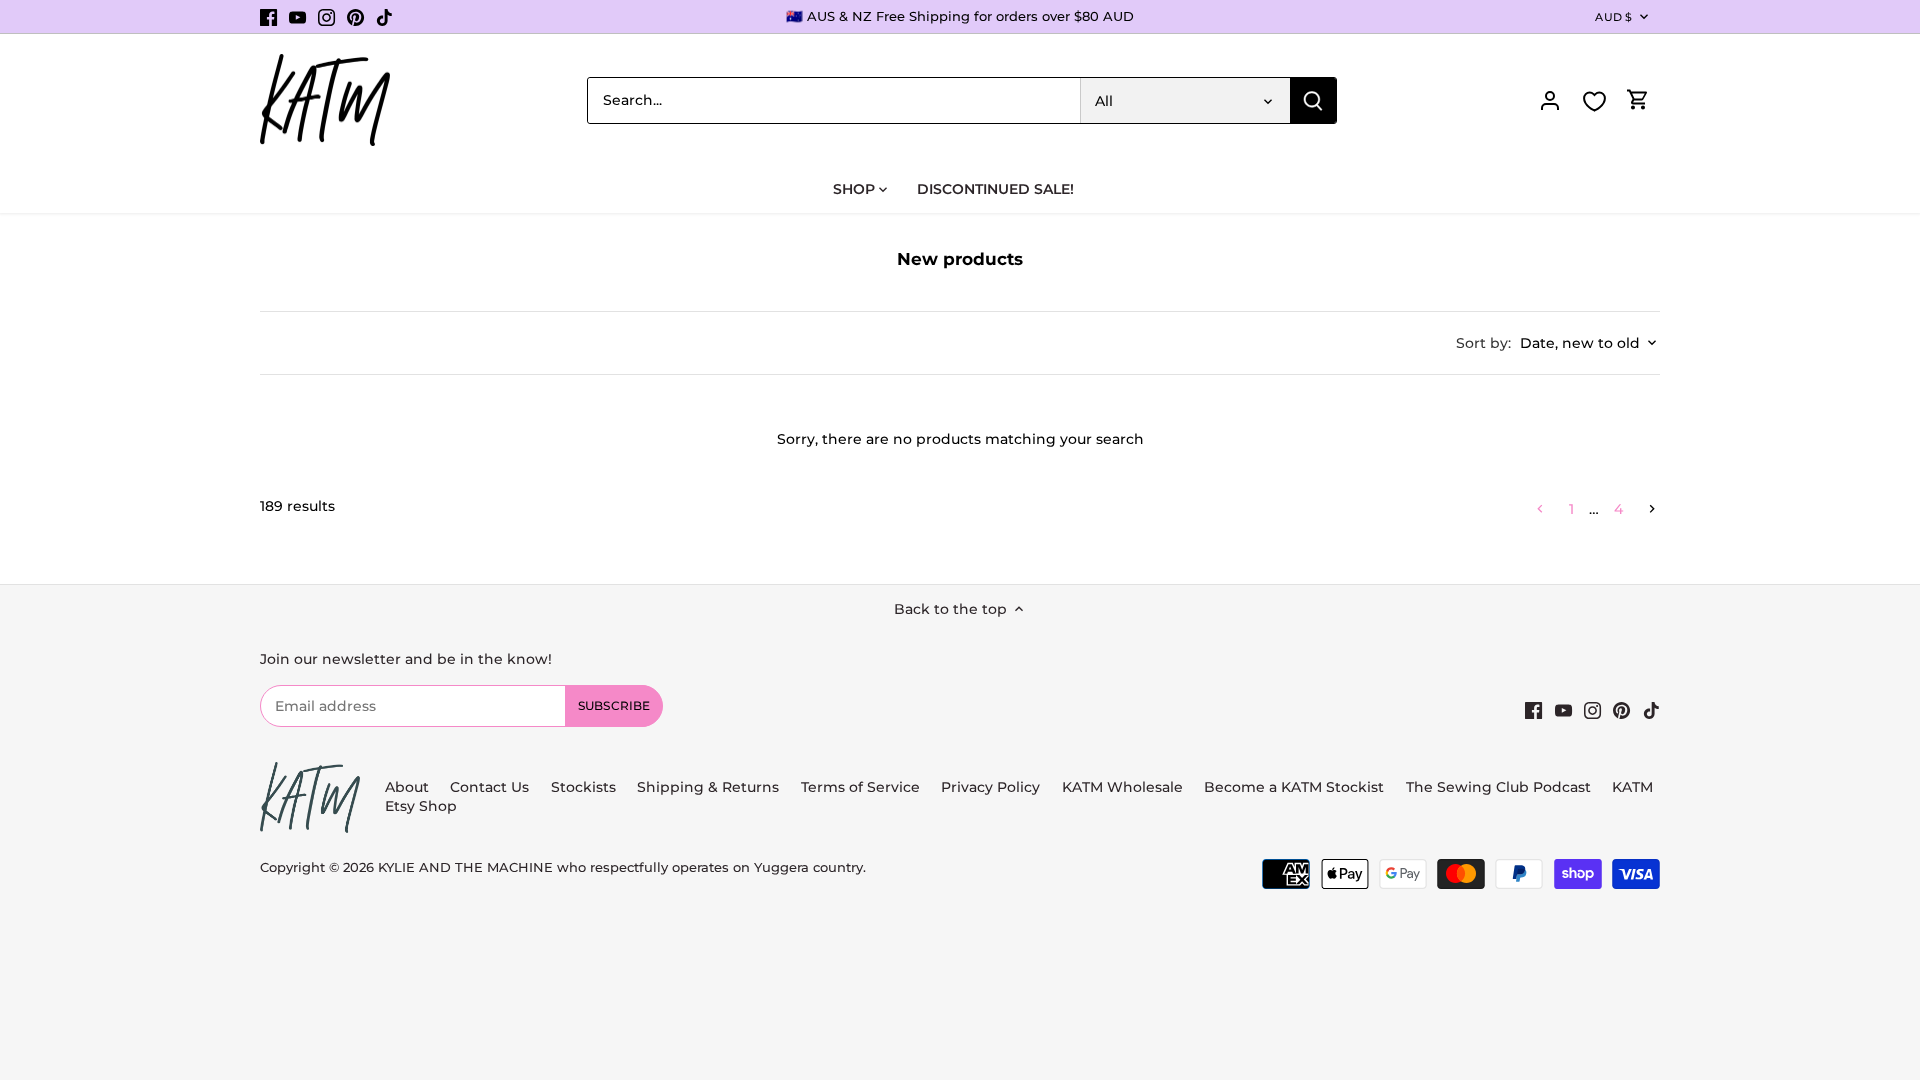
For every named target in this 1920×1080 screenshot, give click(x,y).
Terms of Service (862, 787)
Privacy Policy (990, 787)
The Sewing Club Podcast (1498, 787)
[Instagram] (326, 17)
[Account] (1550, 100)
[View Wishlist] (1594, 101)
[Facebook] (268, 17)
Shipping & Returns (708, 787)
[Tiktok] (384, 17)
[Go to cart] (1638, 100)
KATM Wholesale (1122, 787)
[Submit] (1313, 100)
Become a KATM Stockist (1294, 787)
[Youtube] (297, 17)
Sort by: (1483, 343)
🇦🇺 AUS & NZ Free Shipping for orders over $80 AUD (960, 16)
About (407, 787)
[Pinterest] (355, 17)
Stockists (583, 787)
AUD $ (1613, 17)
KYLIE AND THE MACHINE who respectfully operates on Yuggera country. (622, 867)
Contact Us (489, 787)
